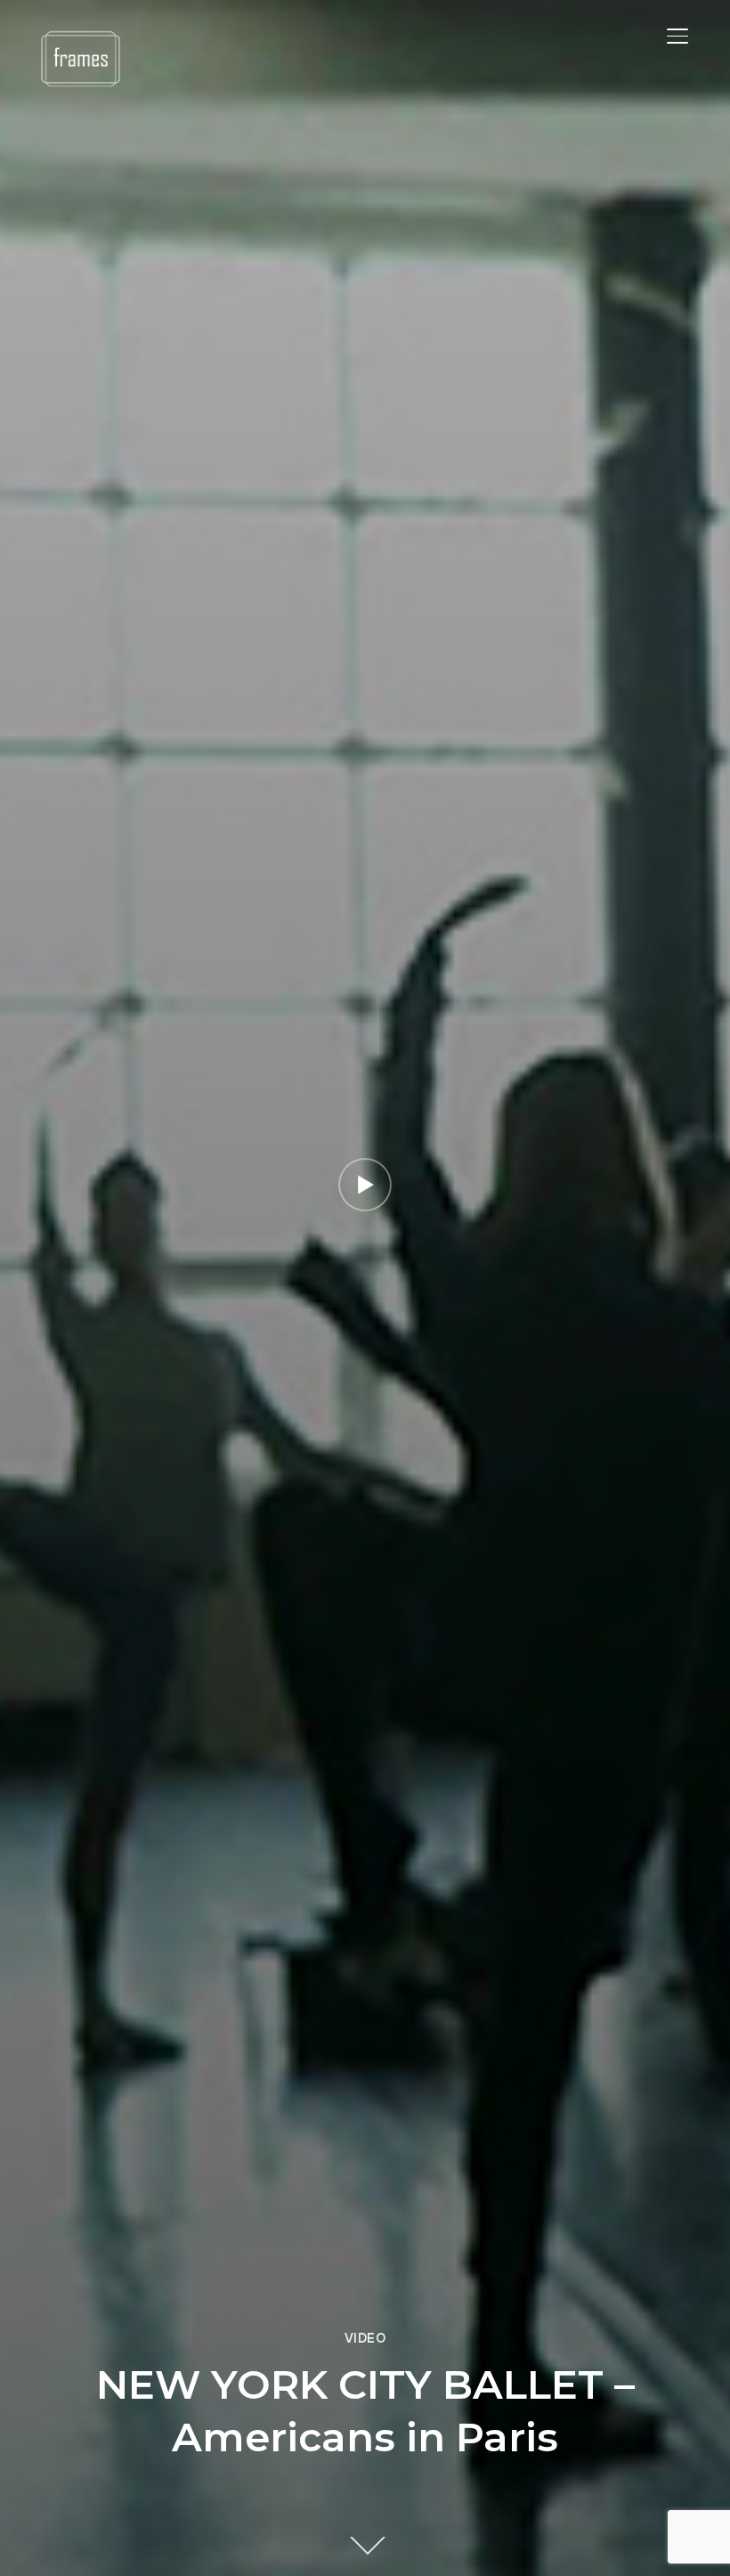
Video (365, 2338)
